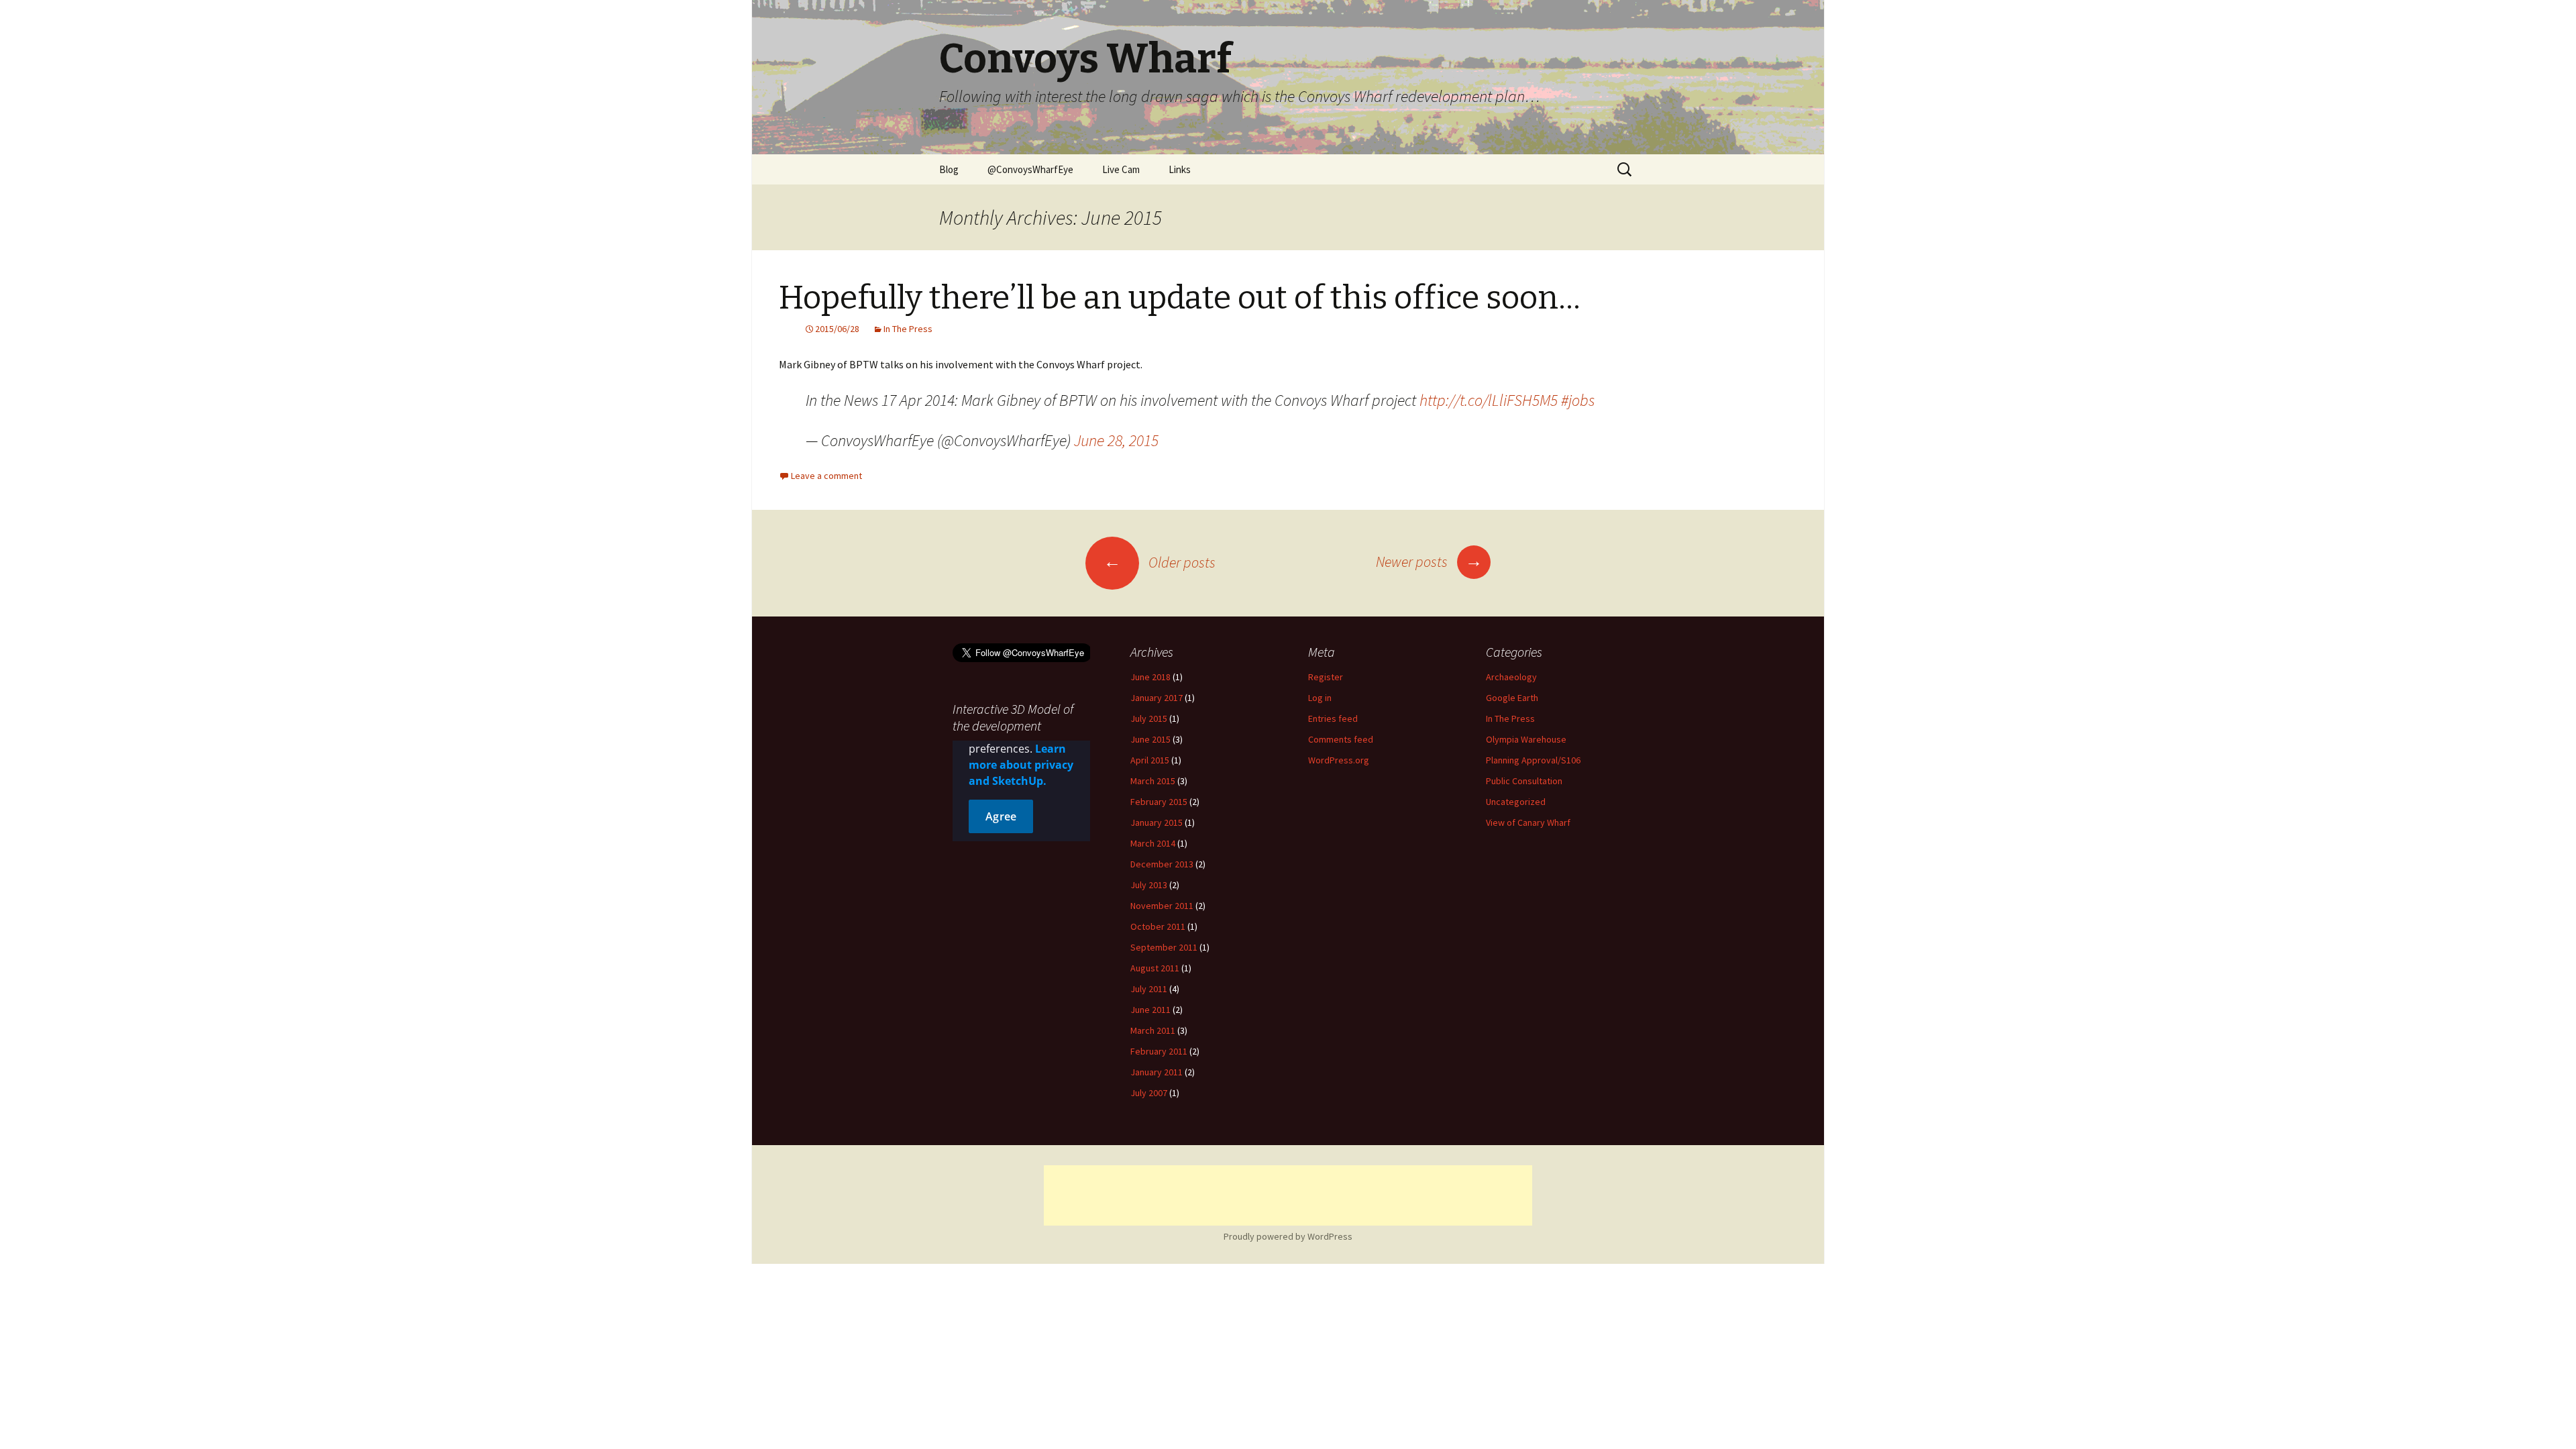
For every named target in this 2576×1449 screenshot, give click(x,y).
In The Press (908, 329)
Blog (949, 169)
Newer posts (1429, 561)
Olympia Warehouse (1526, 739)
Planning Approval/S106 (1533, 760)
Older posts (1160, 562)
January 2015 (1157, 822)
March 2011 (1153, 1030)
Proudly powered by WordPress (1288, 1236)
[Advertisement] (1288, 1195)
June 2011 (1150, 1010)
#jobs (1578, 400)
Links (1180, 169)
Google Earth (1512, 698)
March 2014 (1153, 843)
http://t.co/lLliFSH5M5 (1489, 400)
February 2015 (1159, 802)
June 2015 (1150, 739)
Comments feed (1341, 739)
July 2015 (1149, 718)
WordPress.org (1339, 760)
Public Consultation (1524, 781)
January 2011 (1157, 1072)
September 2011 (1164, 947)
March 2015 (1153, 781)
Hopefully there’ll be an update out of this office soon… (1180, 298)
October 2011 (1158, 926)
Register (1326, 677)
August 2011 (1155, 968)
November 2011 (1162, 906)
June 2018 (1150, 677)
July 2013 (1149, 885)
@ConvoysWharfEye (1030, 169)
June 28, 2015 (1116, 440)
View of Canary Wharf (1528, 822)
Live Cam (1121, 169)
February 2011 (1159, 1051)
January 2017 (1157, 698)
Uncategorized (1516, 802)
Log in (1320, 698)
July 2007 (1149, 1093)
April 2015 (1150, 760)
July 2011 (1149, 989)
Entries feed (1333, 718)
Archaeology (1511, 677)
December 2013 (1162, 864)
